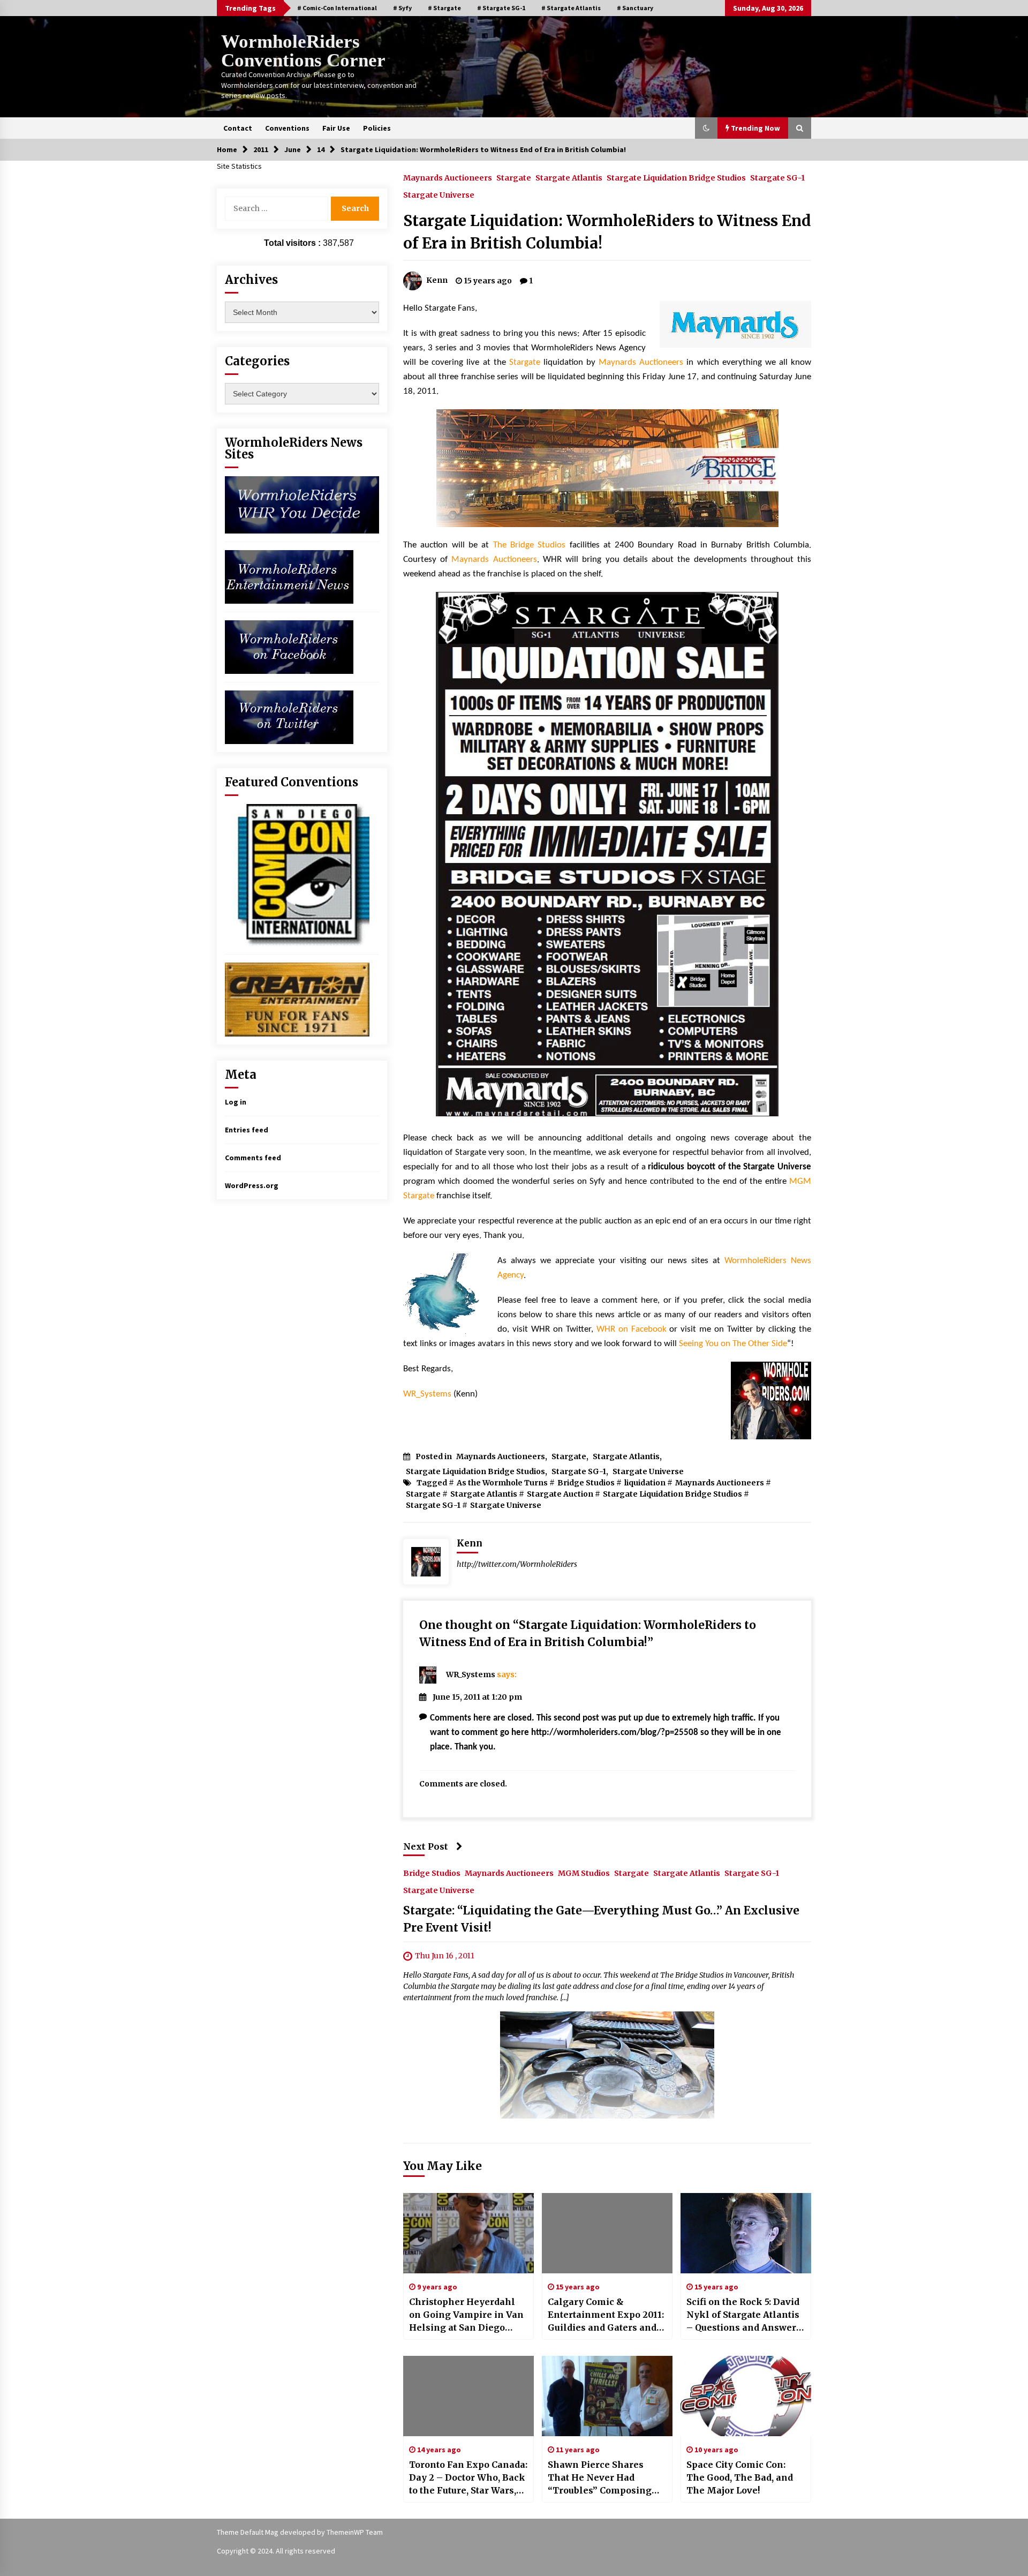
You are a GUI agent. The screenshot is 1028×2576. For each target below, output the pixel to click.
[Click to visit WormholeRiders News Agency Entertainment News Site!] (289, 576)
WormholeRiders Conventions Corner (303, 51)
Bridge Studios (586, 1483)
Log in (236, 1102)
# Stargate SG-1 (501, 8)
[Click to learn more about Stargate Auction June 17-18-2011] (607, 854)
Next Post (426, 1846)
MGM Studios (584, 1873)
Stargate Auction (560, 1494)
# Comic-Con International (337, 8)
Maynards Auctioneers (448, 177)
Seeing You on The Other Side (733, 1344)
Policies (377, 128)
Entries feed (247, 1130)
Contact (238, 128)
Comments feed (253, 1158)
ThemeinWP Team (355, 2532)
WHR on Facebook (632, 1329)
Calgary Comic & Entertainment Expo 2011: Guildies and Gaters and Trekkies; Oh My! (606, 2315)
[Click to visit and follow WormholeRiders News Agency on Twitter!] (289, 716)
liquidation (645, 1483)
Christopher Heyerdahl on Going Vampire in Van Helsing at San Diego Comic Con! (466, 2315)
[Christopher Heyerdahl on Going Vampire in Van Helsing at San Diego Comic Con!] (468, 2233)
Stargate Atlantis (569, 177)
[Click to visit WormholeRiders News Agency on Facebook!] (289, 646)
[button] (706, 128)
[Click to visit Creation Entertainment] (297, 998)
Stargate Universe (439, 194)
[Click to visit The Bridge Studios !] (607, 468)
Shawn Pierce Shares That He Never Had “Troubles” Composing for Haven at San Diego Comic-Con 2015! (600, 2478)
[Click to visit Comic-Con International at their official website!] (297, 874)
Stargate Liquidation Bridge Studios (676, 177)
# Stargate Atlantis (571, 8)
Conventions (287, 128)
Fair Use (336, 128)
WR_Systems (427, 1394)
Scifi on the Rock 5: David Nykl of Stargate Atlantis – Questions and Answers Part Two (744, 2315)
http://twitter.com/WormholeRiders (517, 1564)
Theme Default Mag (248, 2532)
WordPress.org (252, 1185)
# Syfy (402, 8)
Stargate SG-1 (777, 177)
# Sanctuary (635, 8)
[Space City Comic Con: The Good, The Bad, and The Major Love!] (746, 2396)
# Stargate (444, 8)
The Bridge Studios (530, 545)
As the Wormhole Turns (502, 1483)
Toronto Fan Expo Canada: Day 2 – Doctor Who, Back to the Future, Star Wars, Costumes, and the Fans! (468, 2478)
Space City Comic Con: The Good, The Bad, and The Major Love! (740, 2477)
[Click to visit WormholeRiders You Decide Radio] (302, 504)
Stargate (514, 177)
